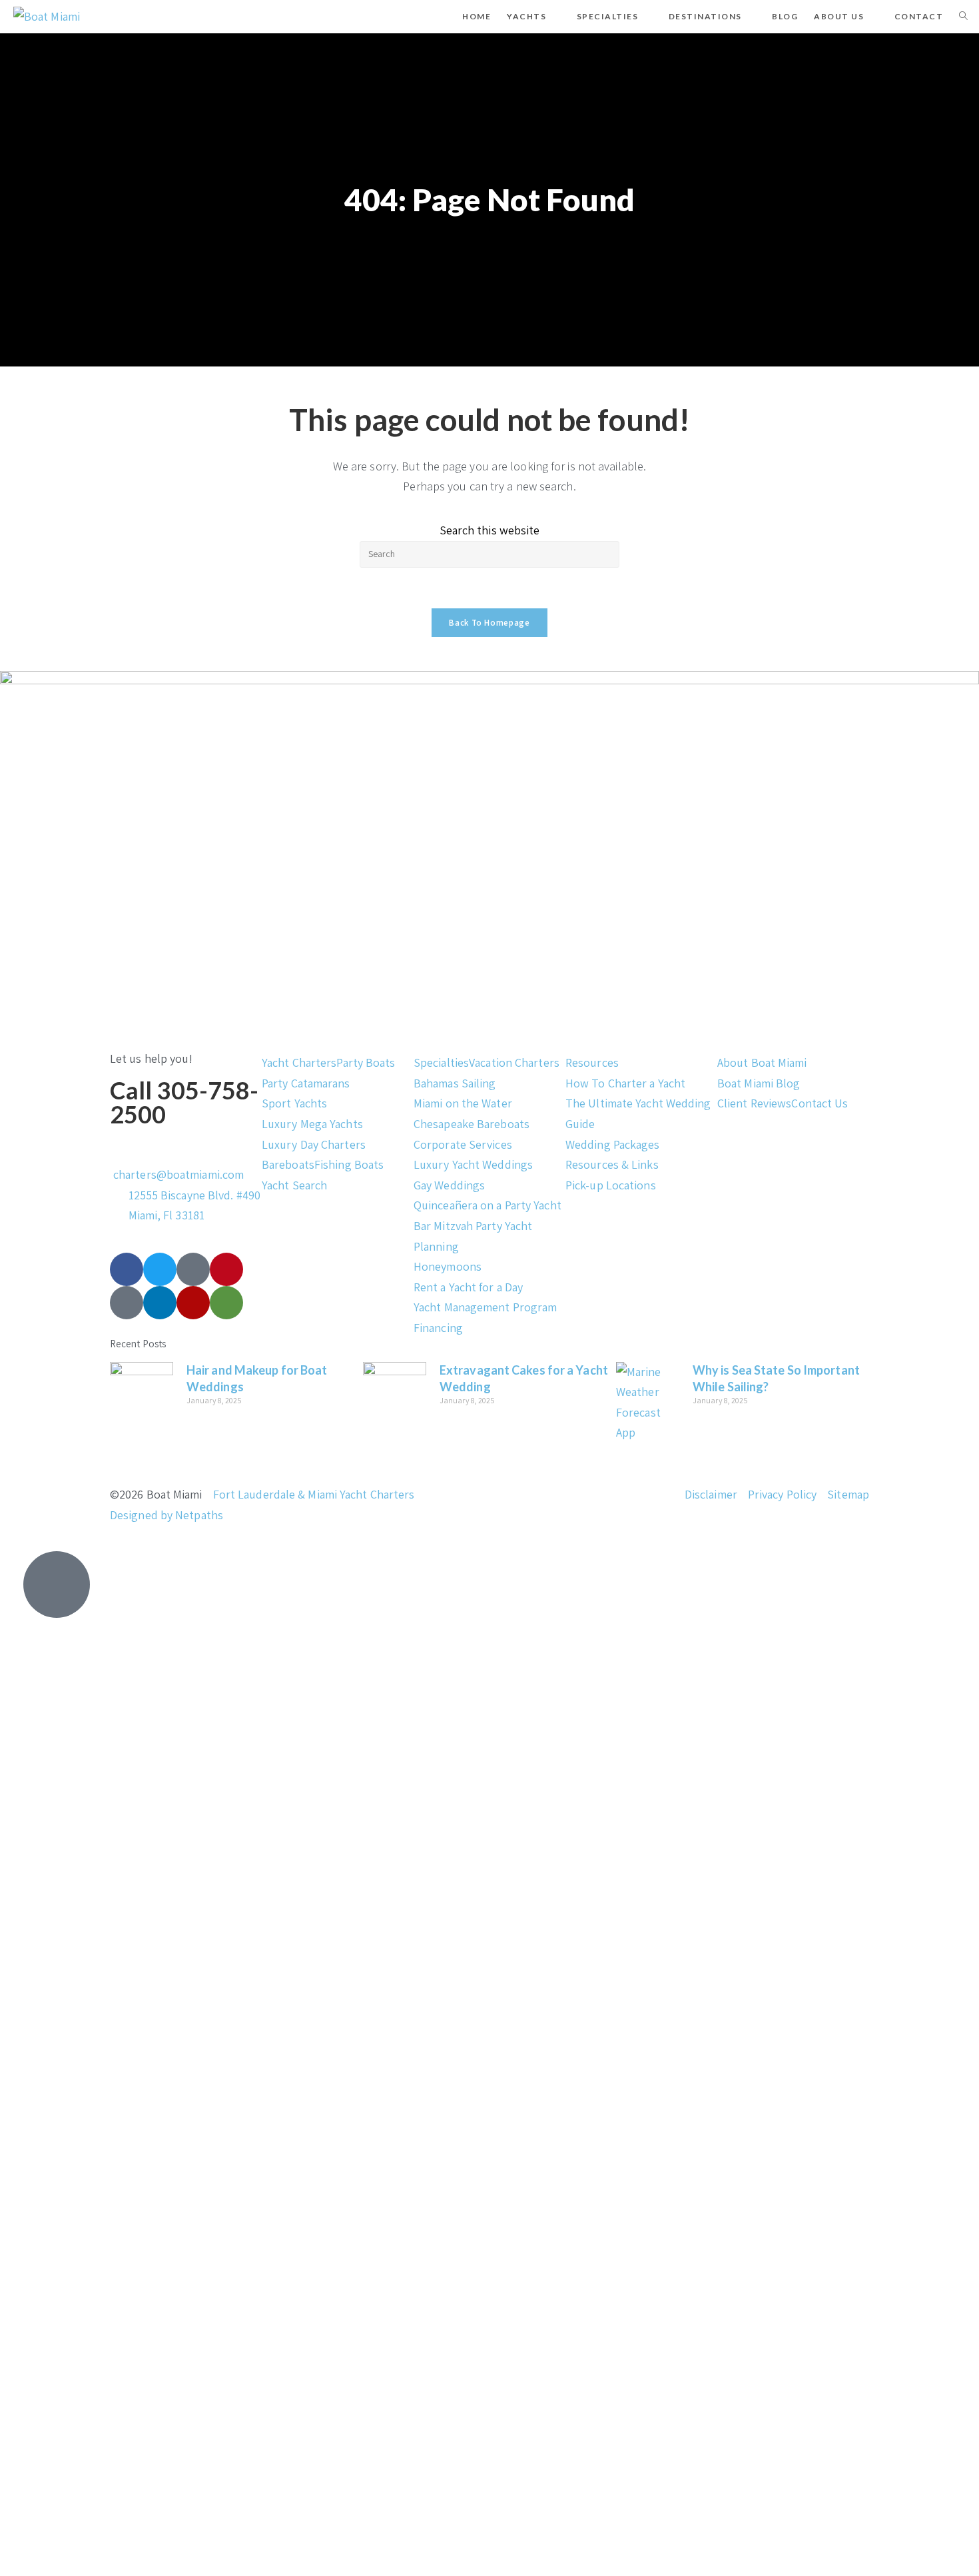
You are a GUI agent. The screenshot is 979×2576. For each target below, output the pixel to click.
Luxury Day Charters (314, 1144)
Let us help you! (152, 1058)
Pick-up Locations (611, 1185)
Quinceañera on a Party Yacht (488, 1205)
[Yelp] (193, 1303)
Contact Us (819, 1103)
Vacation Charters (514, 1062)
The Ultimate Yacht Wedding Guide (638, 1113)
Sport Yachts (294, 1103)
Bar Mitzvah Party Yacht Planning (473, 1236)
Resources (592, 1062)
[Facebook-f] (127, 1269)
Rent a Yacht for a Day (468, 1287)
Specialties (441, 1062)
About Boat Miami (762, 1062)
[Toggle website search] (963, 17)
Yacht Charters (299, 1062)
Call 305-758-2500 (184, 1102)
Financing (438, 1328)
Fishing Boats (349, 1164)
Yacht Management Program (485, 1307)
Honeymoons (448, 1266)
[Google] (127, 1303)
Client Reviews (754, 1103)
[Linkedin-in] (160, 1303)
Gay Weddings (449, 1185)
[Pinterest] (226, 1269)
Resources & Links (612, 1164)
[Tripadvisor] (226, 1303)
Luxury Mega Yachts (312, 1124)
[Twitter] (160, 1269)
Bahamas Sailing (455, 1083)
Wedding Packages (613, 1144)
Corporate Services (463, 1144)
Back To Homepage (489, 623)
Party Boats (366, 1062)
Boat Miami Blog (759, 1083)
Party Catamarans (306, 1083)
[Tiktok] (193, 1269)
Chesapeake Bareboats (472, 1124)
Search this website (490, 530)
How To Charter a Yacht (625, 1083)
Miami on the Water (463, 1103)
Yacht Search (294, 1185)
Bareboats (288, 1164)
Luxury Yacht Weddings (473, 1164)
